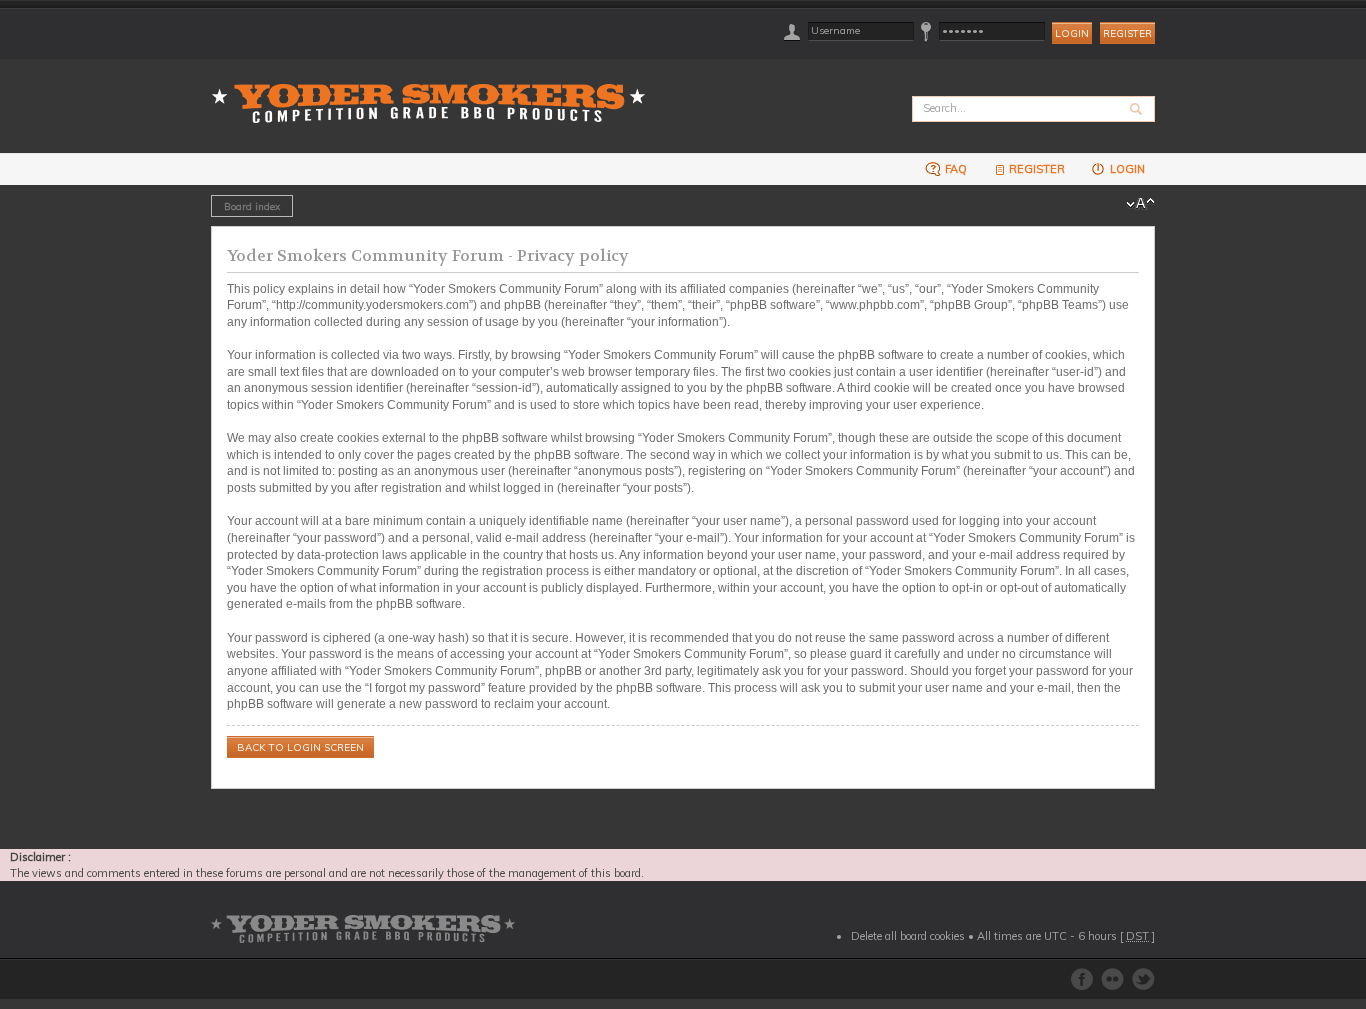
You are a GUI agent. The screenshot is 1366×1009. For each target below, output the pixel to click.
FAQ (954, 169)
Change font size (1140, 204)
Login (1126, 169)
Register (1127, 33)
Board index (252, 206)
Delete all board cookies (908, 936)
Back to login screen (300, 747)
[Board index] (435, 91)
